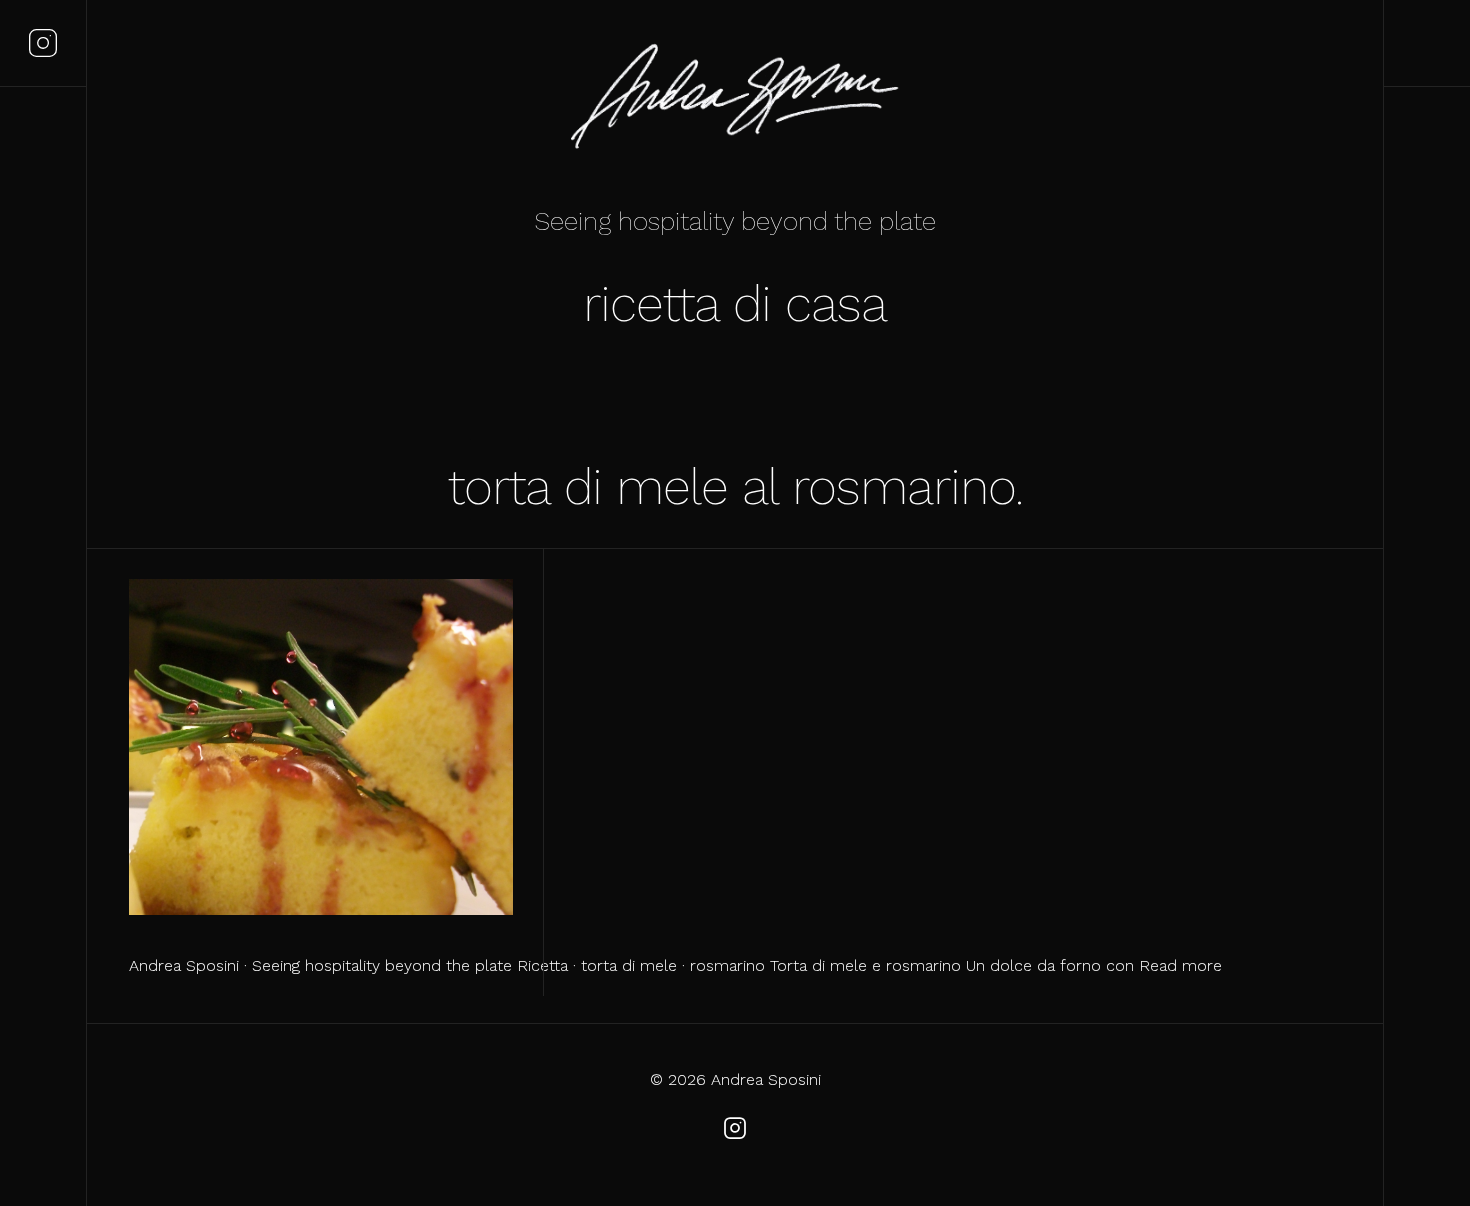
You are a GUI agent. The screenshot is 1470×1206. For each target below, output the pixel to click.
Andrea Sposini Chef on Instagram (43, 43)
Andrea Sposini (735, 100)
